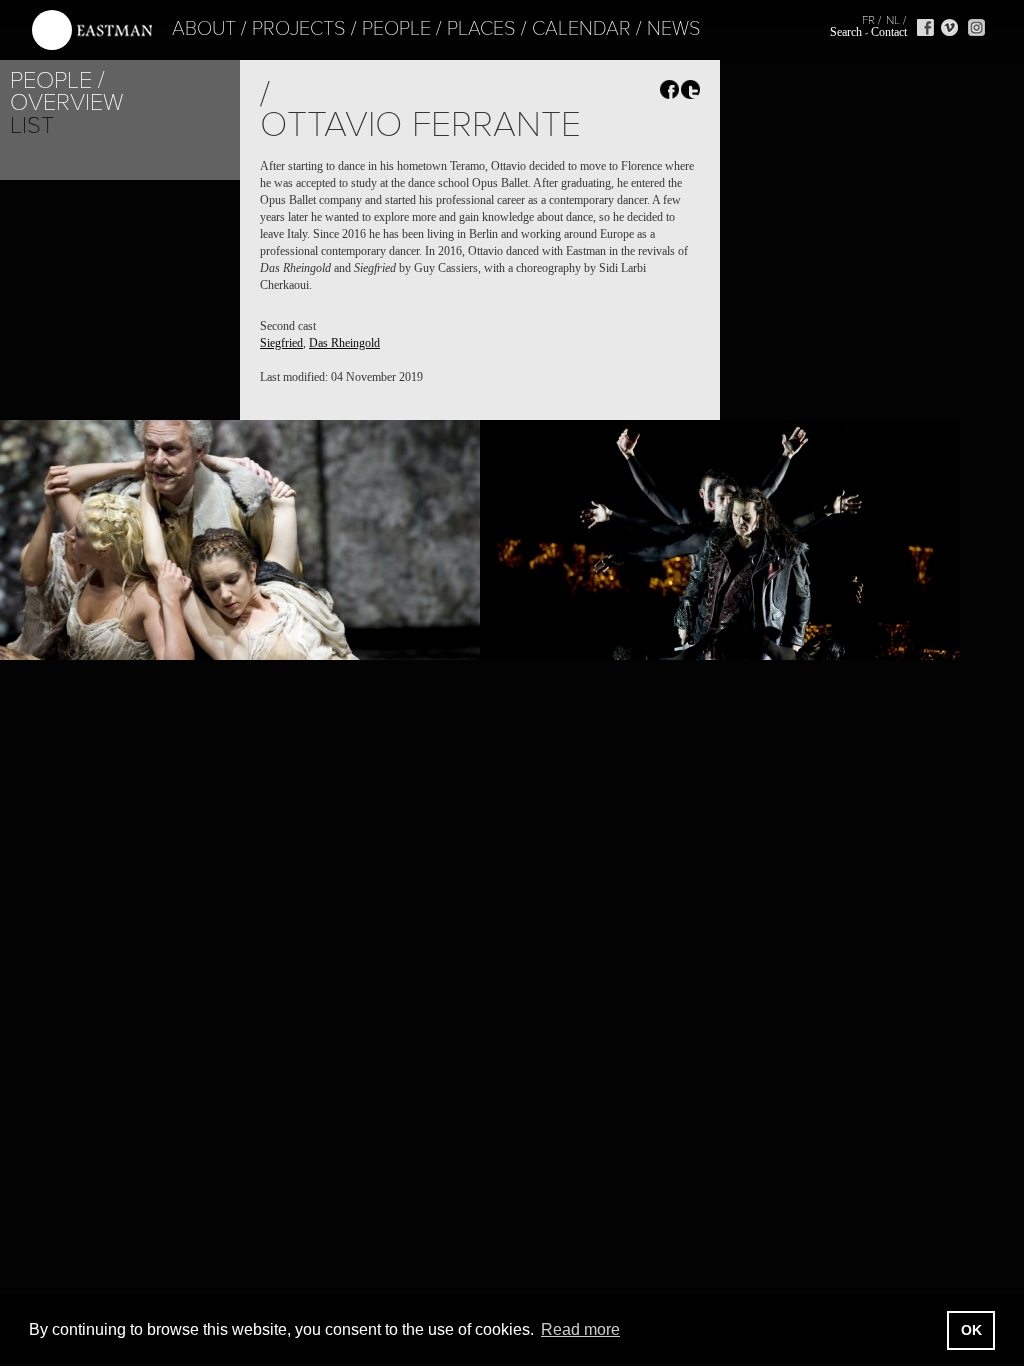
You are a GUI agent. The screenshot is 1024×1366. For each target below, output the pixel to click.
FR (868, 20)
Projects (299, 29)
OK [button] (971, 1330)
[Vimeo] (949, 27)
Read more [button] (580, 1329)
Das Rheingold (344, 343)
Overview (66, 102)
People (396, 29)
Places (481, 29)
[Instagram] (976, 27)
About (204, 29)
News (674, 29)
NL (893, 20)
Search (846, 32)
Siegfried (281, 343)
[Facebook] (925, 27)
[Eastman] (92, 30)
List (32, 125)
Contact (889, 32)
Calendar (581, 29)
